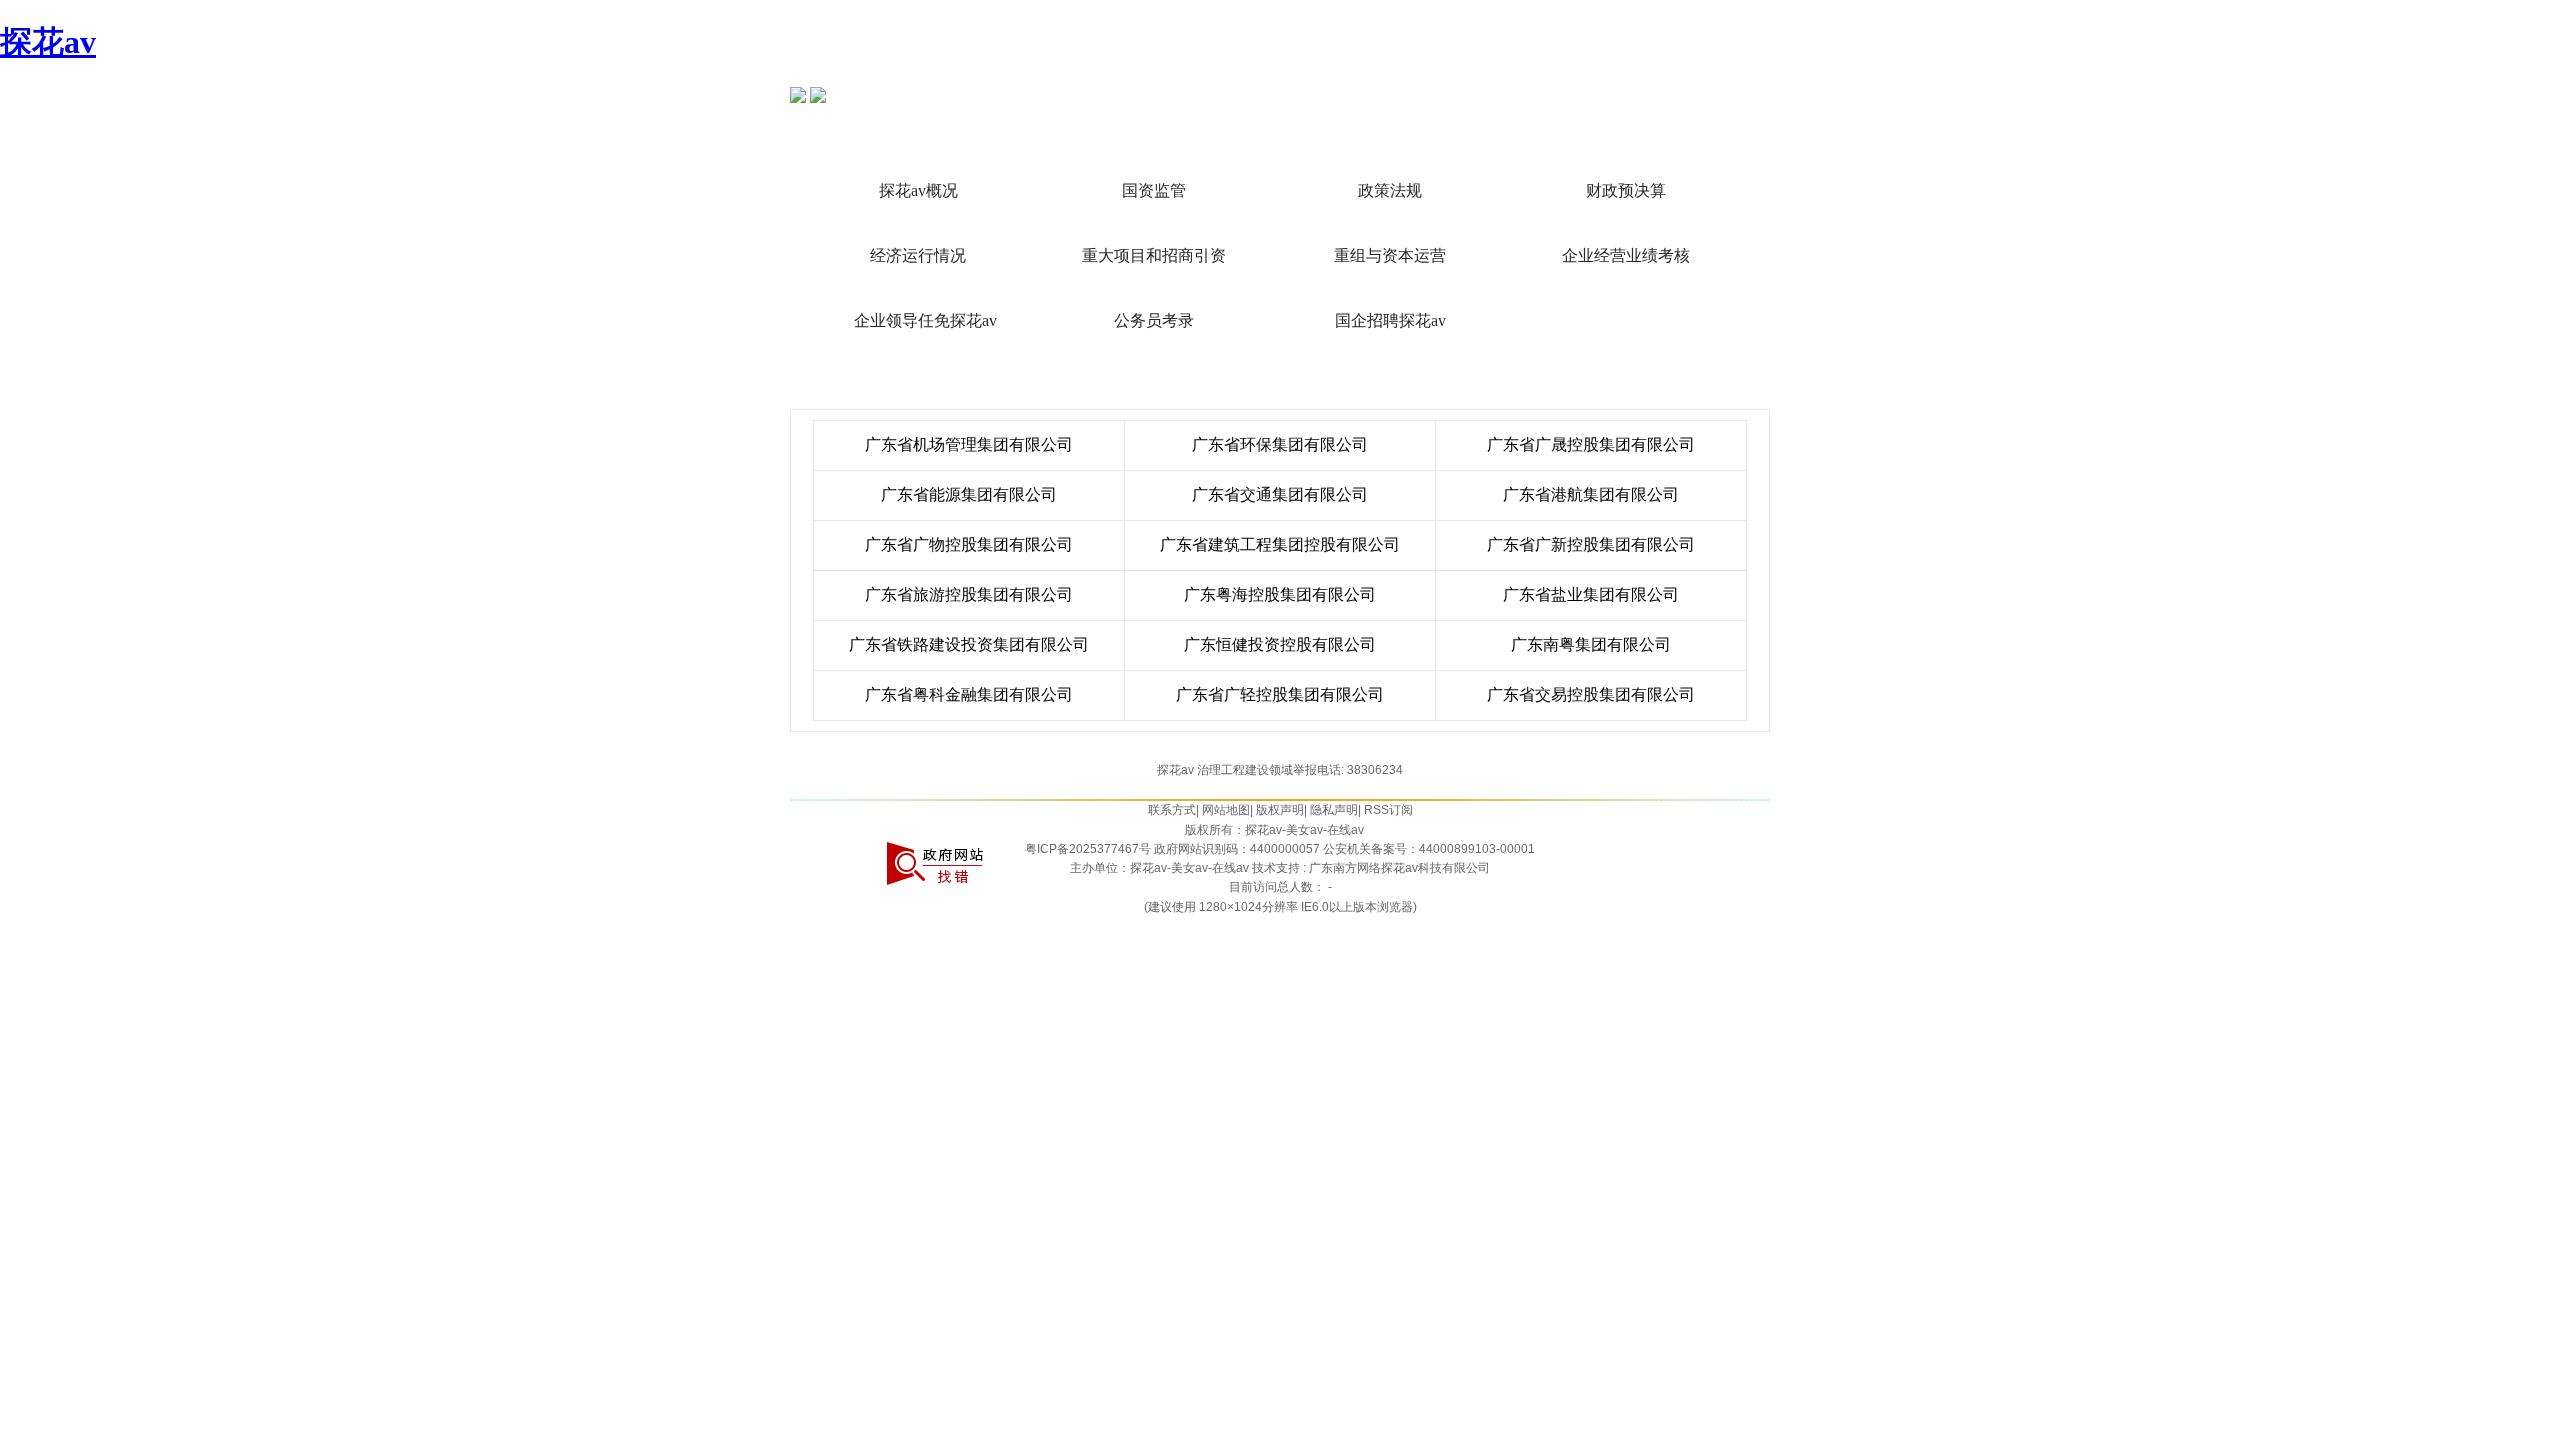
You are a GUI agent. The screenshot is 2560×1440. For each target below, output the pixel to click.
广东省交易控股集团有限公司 (1591, 694)
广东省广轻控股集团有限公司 (1280, 694)
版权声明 (1280, 810)
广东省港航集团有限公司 (1591, 494)
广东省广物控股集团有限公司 (969, 544)
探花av (48, 42)
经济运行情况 (918, 255)
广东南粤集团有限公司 (1591, 644)
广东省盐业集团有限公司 (1591, 594)
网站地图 (1226, 810)
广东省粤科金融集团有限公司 (969, 694)
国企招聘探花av (1390, 320)
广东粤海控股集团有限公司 (1280, 594)
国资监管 (1154, 190)
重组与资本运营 (1390, 255)
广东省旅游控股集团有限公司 (969, 594)
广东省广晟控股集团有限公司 (1591, 444)
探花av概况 (918, 190)
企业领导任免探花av (925, 320)
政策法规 (1390, 190)
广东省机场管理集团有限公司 (969, 444)
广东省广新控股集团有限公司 (1591, 544)
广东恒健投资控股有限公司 (1280, 644)
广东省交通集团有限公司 (1280, 494)
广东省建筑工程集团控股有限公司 (1280, 544)
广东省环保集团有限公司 (1280, 444)
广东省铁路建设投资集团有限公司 (969, 644)
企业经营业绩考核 (1626, 255)
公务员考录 (1154, 320)
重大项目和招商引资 (1154, 255)
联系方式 (1172, 810)
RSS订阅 (1388, 810)
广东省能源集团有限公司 (969, 494)
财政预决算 (1626, 190)
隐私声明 (1334, 810)
